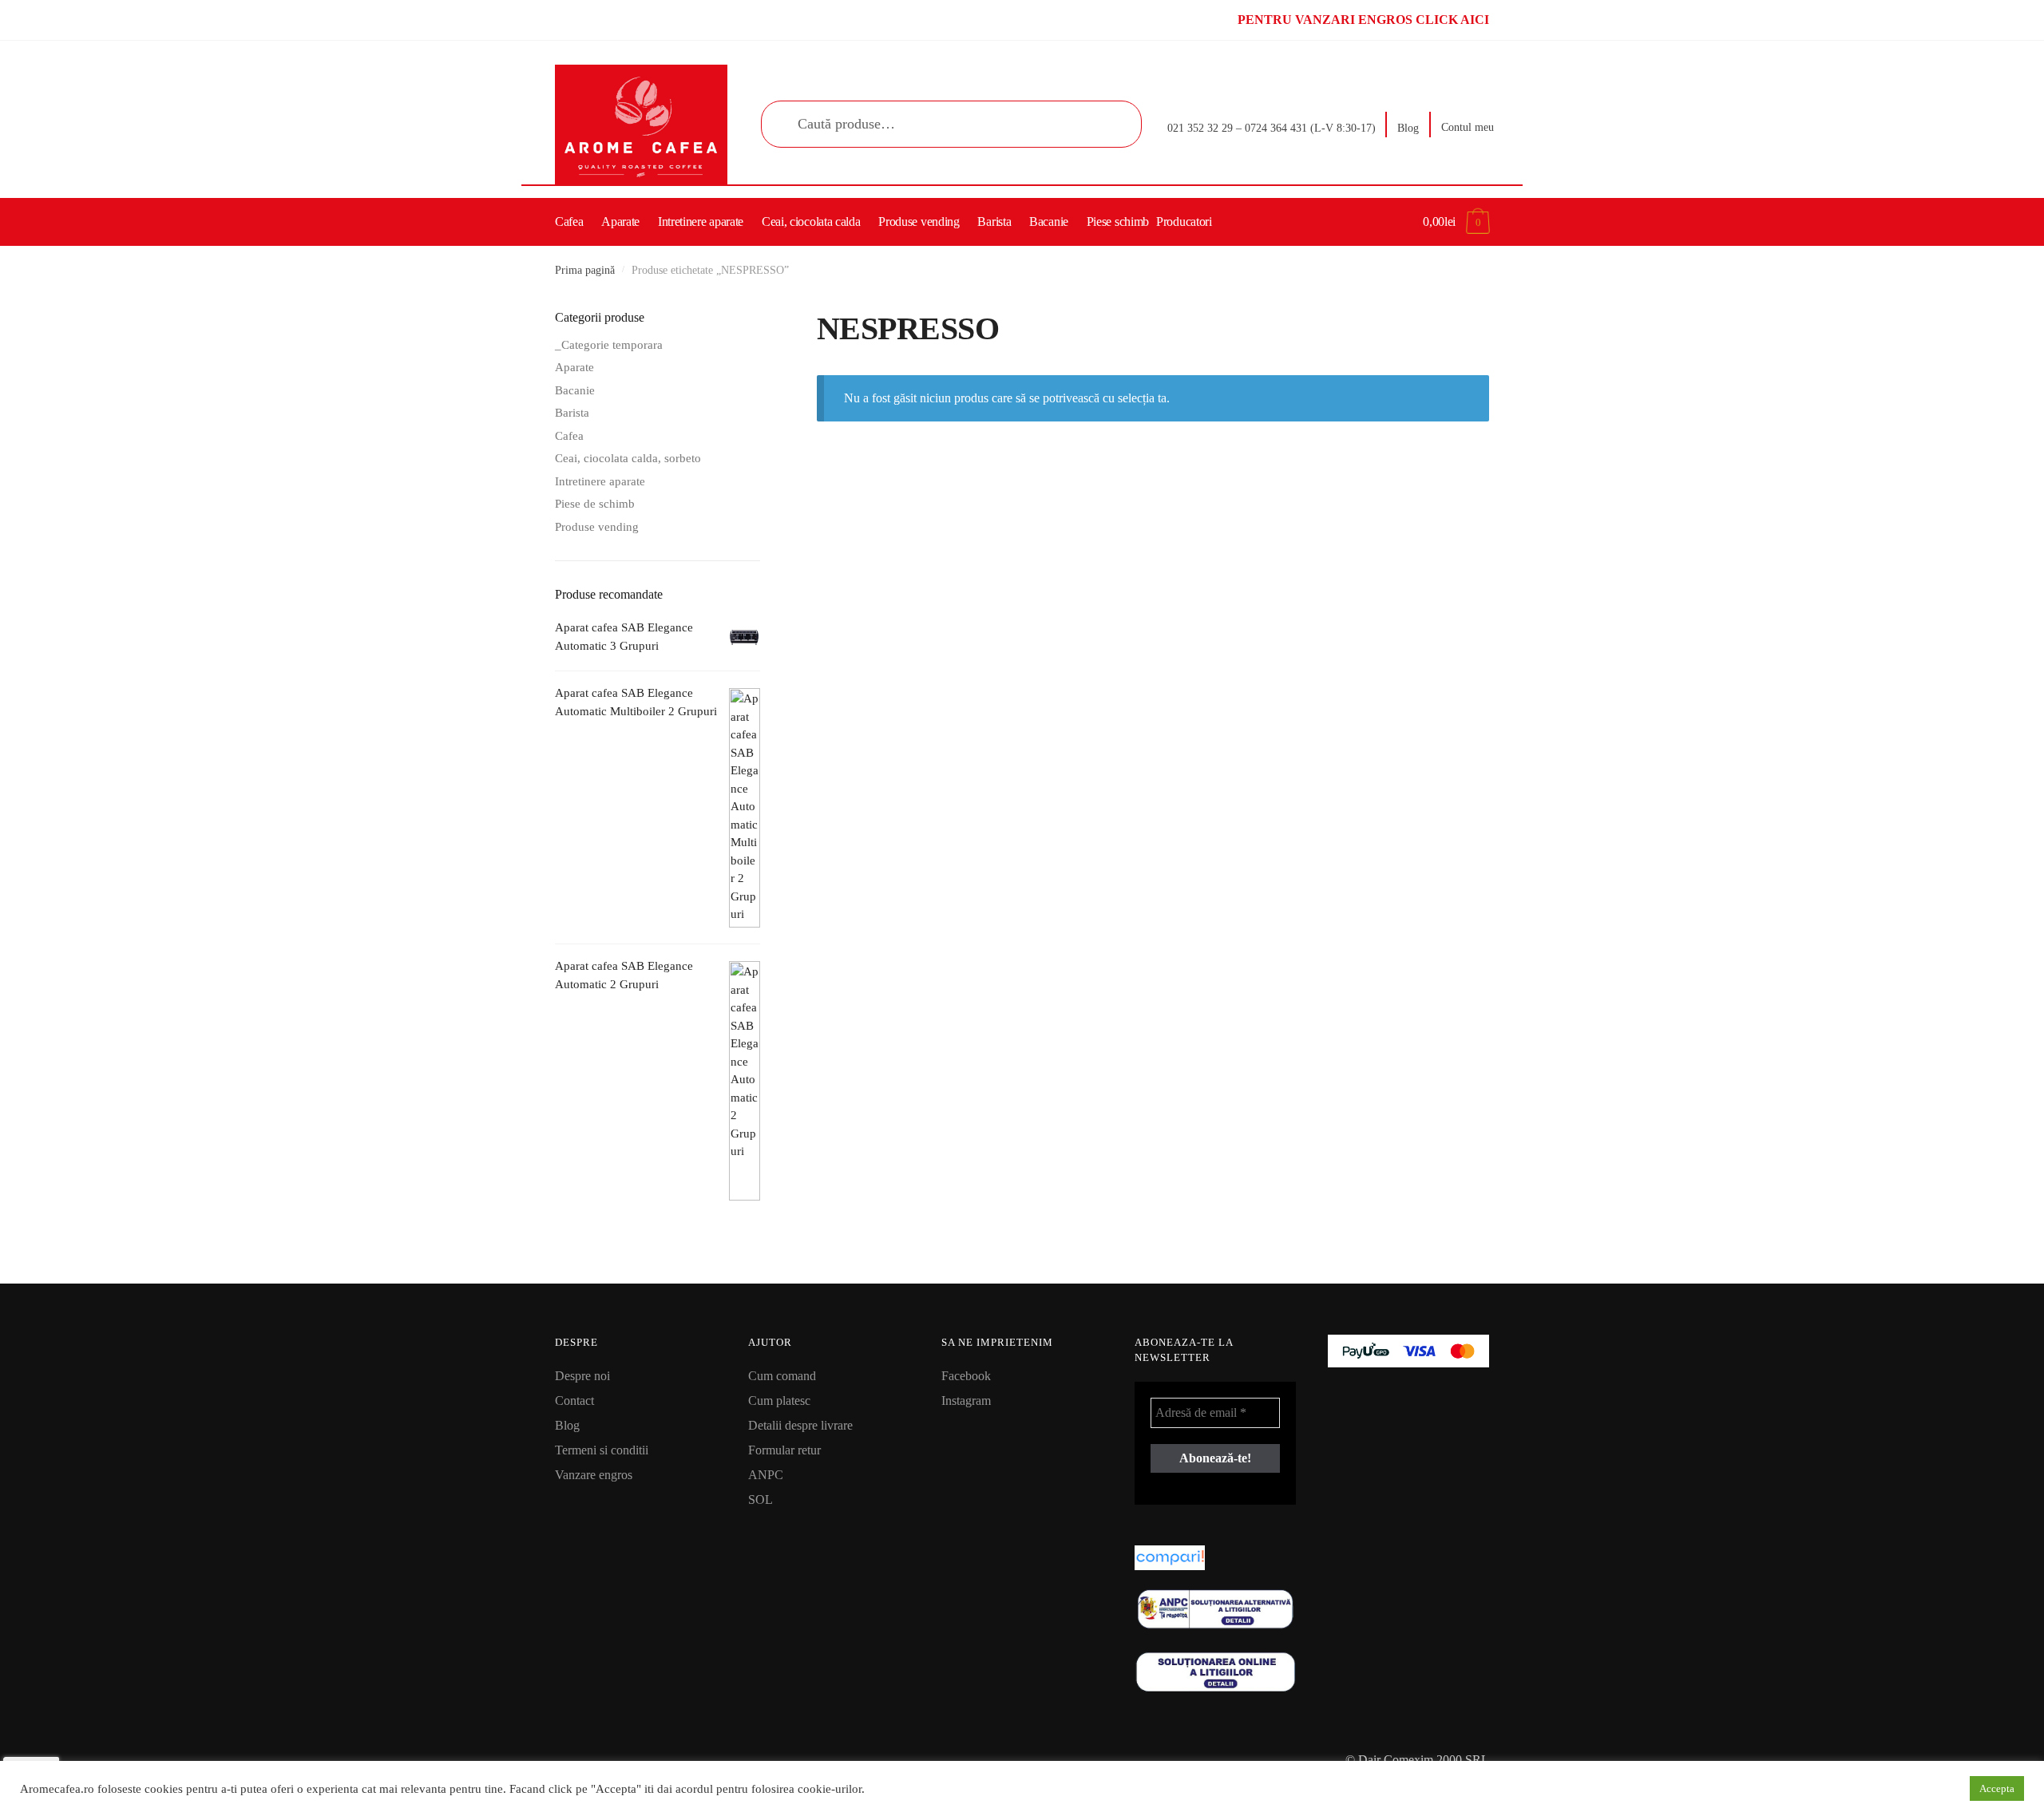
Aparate (574, 367)
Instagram (966, 1401)
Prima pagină (585, 270)
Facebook (966, 1376)
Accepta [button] (1997, 1788)
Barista (572, 413)
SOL (761, 1499)
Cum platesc (779, 1401)
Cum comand (782, 1376)
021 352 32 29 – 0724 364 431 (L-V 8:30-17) (1272, 128)
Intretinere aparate (600, 481)
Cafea (569, 436)
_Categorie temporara (609, 345)
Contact (574, 1401)
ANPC (766, 1475)
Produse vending (597, 527)
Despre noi (582, 1376)
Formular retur (784, 1450)
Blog (1408, 128)
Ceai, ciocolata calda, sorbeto (628, 458)
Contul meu (1468, 127)
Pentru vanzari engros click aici (1363, 20)
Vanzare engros (594, 1475)
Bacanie (575, 390)
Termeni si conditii (602, 1450)
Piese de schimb (595, 504)
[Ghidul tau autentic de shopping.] (1215, 1558)
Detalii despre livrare (800, 1425)
